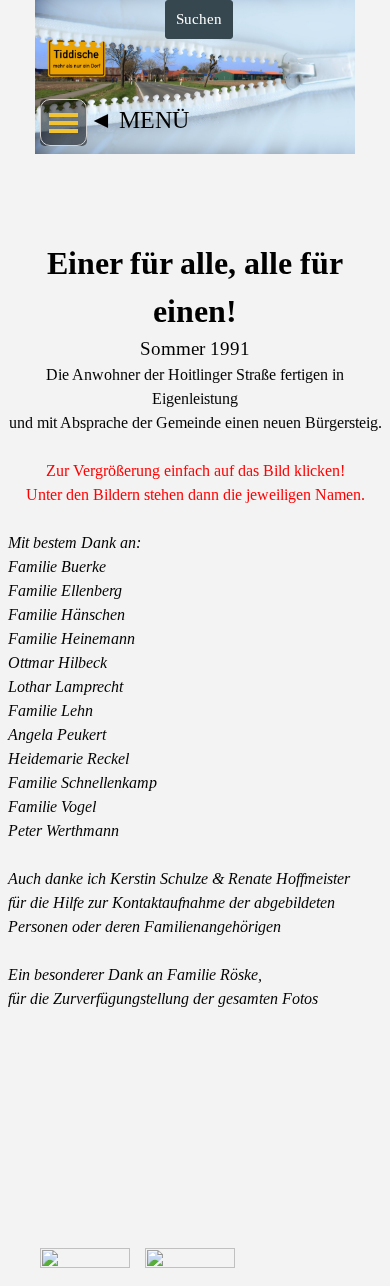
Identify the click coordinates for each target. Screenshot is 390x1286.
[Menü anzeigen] (63, 122)
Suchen (199, 19)
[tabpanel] (195, 373)
